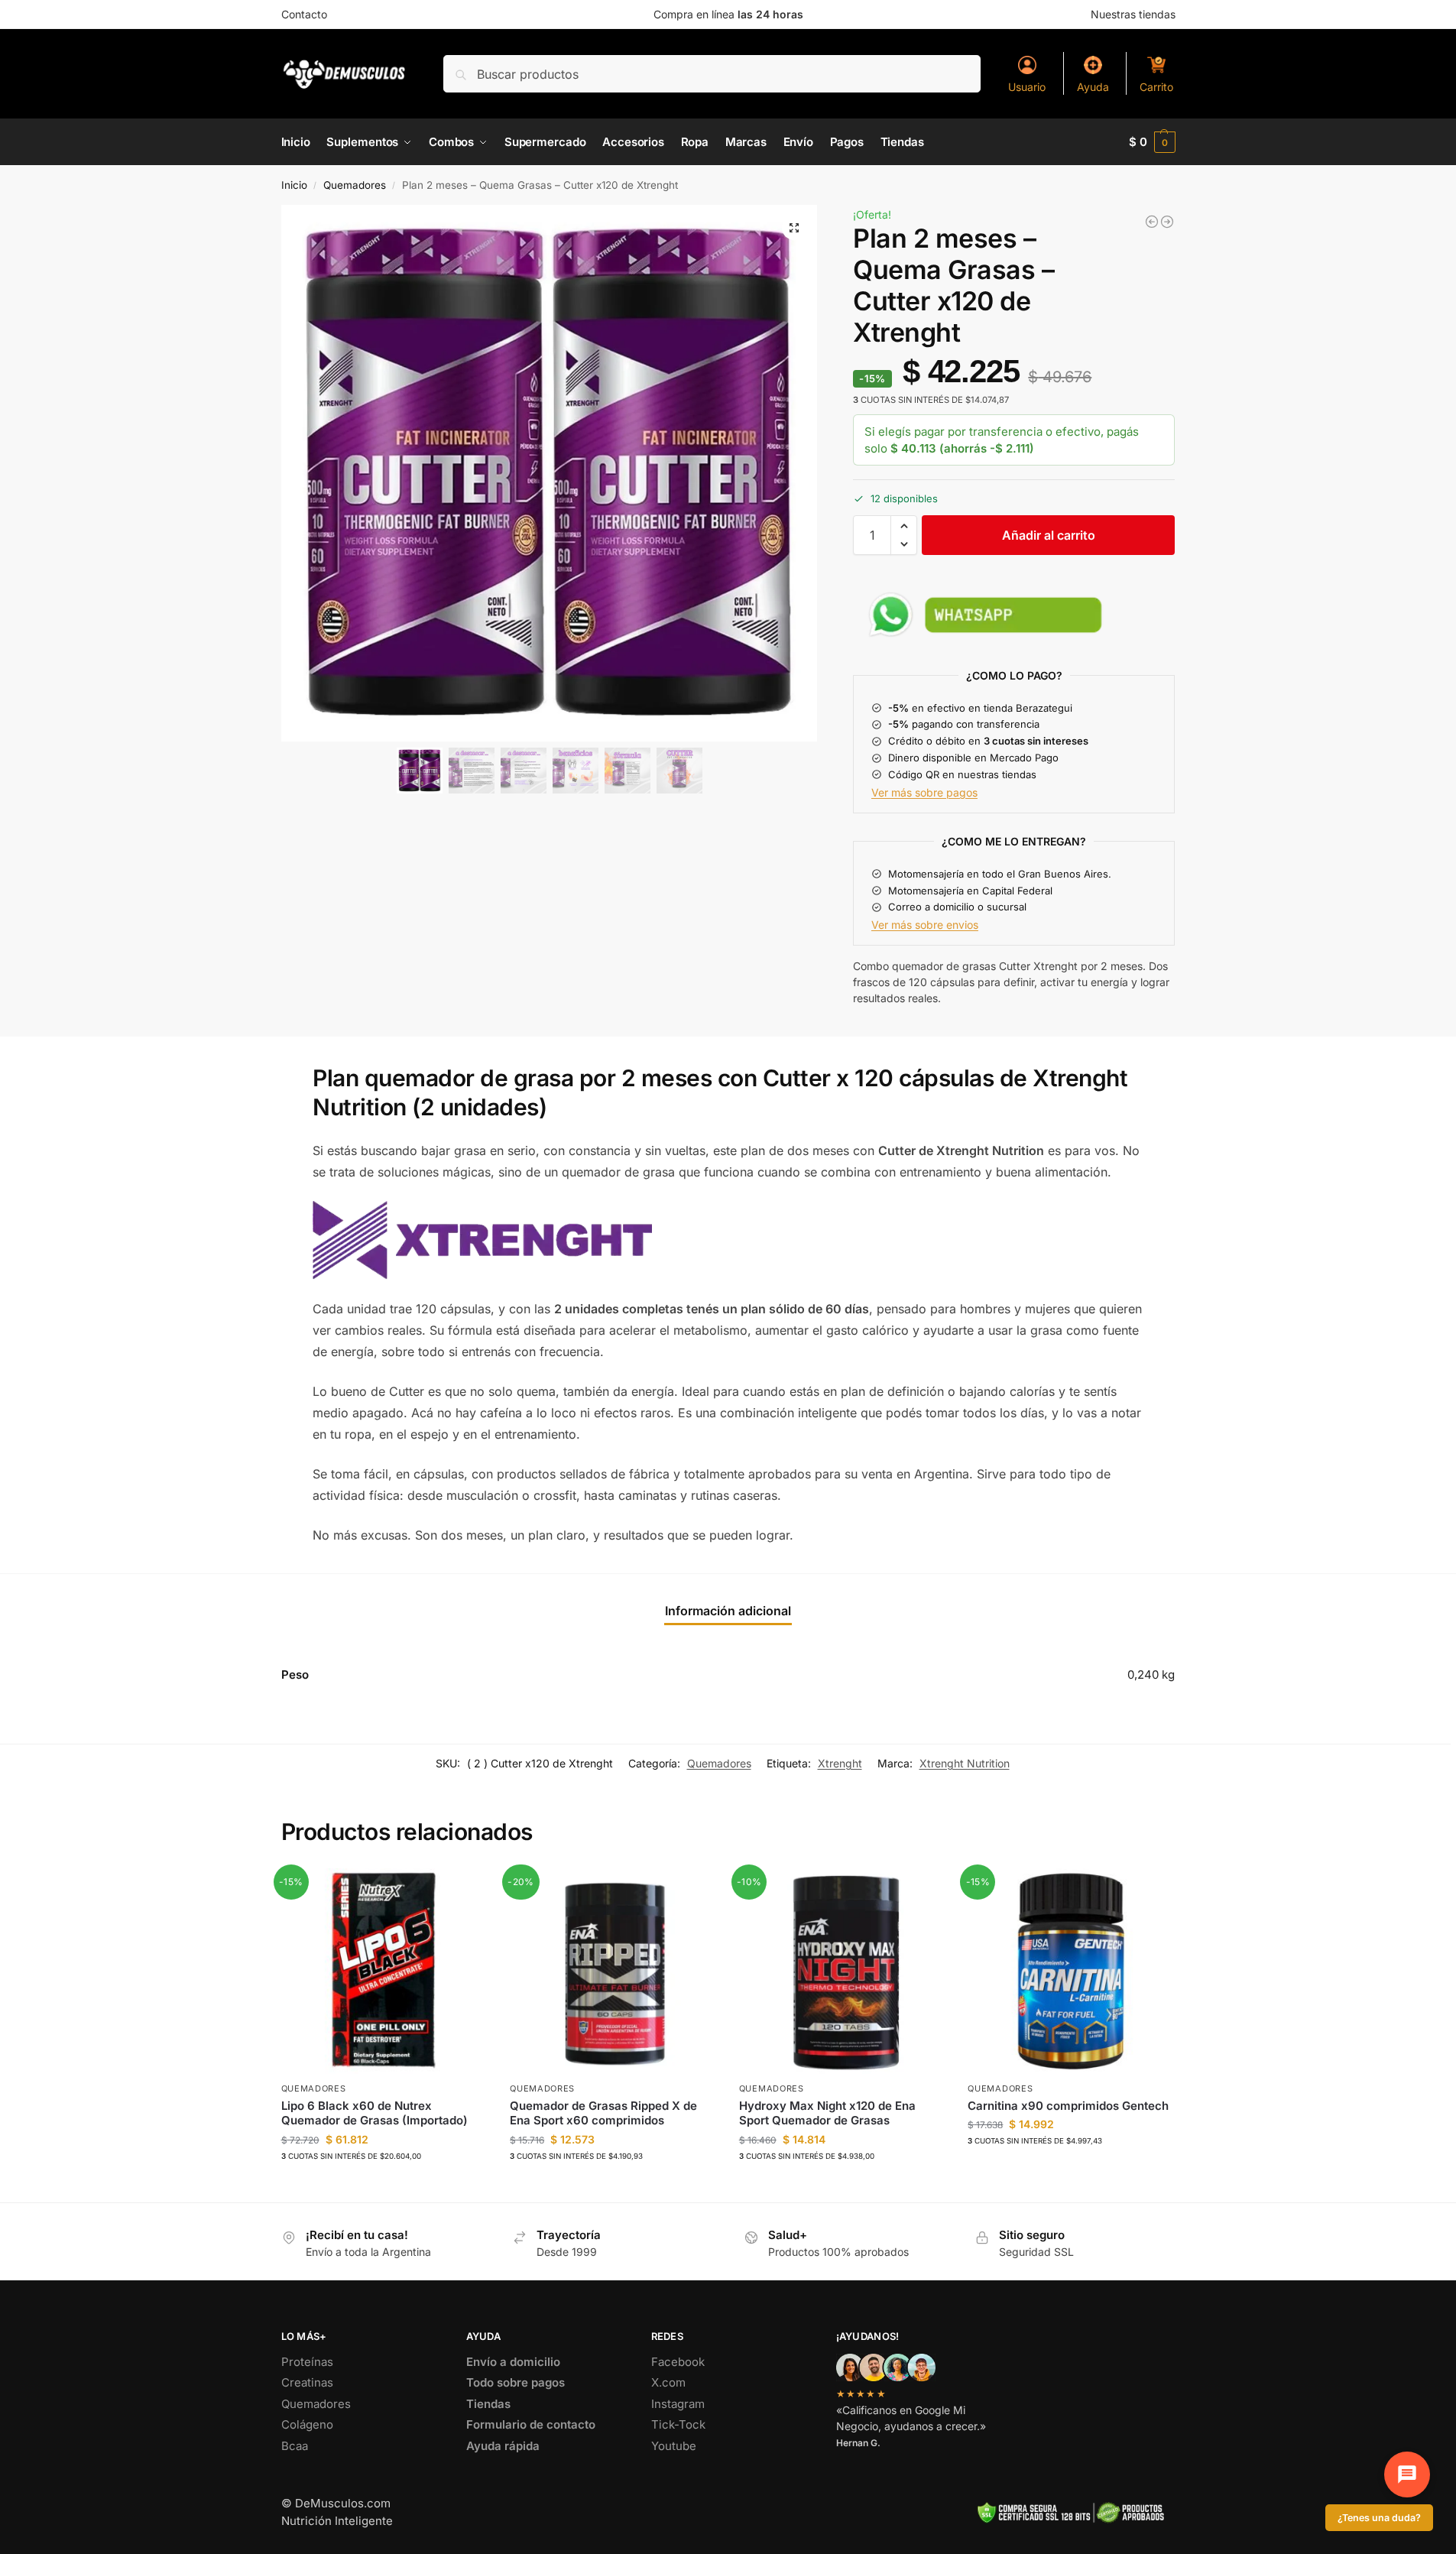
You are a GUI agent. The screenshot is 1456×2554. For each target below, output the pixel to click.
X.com (668, 2382)
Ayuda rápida (503, 2446)
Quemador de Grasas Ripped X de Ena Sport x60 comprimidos (603, 2113)
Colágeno (307, 2424)
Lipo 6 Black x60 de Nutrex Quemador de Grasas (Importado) (375, 2113)
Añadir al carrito (1049, 535)
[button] (1152, 142)
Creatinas (307, 2382)
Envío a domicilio (513, 2362)
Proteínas (307, 2362)
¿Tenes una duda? (1379, 2518)
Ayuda (1093, 87)
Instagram (678, 2404)
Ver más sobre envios (925, 925)
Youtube (674, 2446)
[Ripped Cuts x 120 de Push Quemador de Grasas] (1167, 222)
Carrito (1156, 87)
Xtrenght (840, 1763)
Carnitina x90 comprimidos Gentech (1068, 2106)
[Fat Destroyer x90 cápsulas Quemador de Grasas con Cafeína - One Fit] (1152, 222)
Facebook (678, 2362)
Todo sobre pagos (516, 2382)
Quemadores (355, 185)
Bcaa (295, 2446)
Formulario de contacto (531, 2424)
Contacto (304, 14)
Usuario (1027, 87)
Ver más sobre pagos (924, 792)
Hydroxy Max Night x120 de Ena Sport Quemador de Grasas (827, 2113)
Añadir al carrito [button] (384, 2187)
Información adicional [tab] (728, 1611)
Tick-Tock (678, 2424)
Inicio (294, 185)
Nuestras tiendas (1133, 14)
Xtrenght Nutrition (965, 1763)
